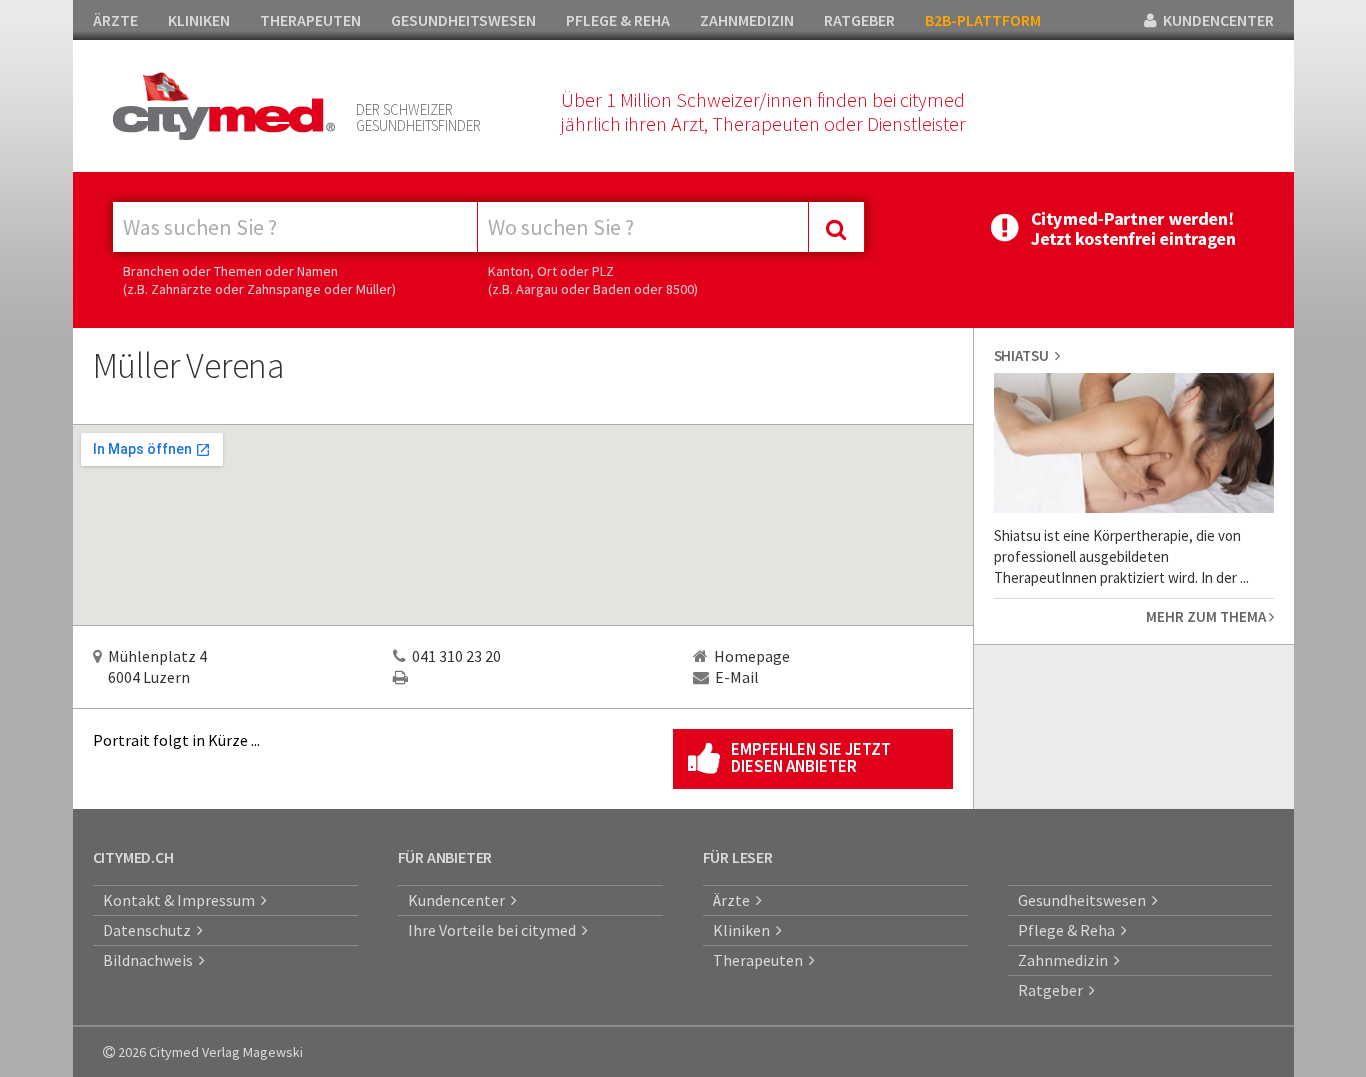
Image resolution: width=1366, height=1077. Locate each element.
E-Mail (737, 677)
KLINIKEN (199, 20)
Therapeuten (761, 960)
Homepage (752, 656)
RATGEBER (859, 20)
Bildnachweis (151, 960)
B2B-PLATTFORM (983, 20)
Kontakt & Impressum (182, 900)
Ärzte (734, 900)
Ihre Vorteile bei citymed (495, 930)
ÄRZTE (115, 20)
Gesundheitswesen (1085, 900)
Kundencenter (459, 900)
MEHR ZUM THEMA (1207, 616)
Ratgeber (1053, 990)
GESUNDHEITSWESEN (463, 20)
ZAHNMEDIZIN (747, 20)
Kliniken (744, 930)
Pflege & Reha (1069, 930)
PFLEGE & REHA (618, 20)
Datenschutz (150, 930)
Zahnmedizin (1066, 960)
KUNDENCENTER (1215, 20)
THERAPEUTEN (310, 20)
